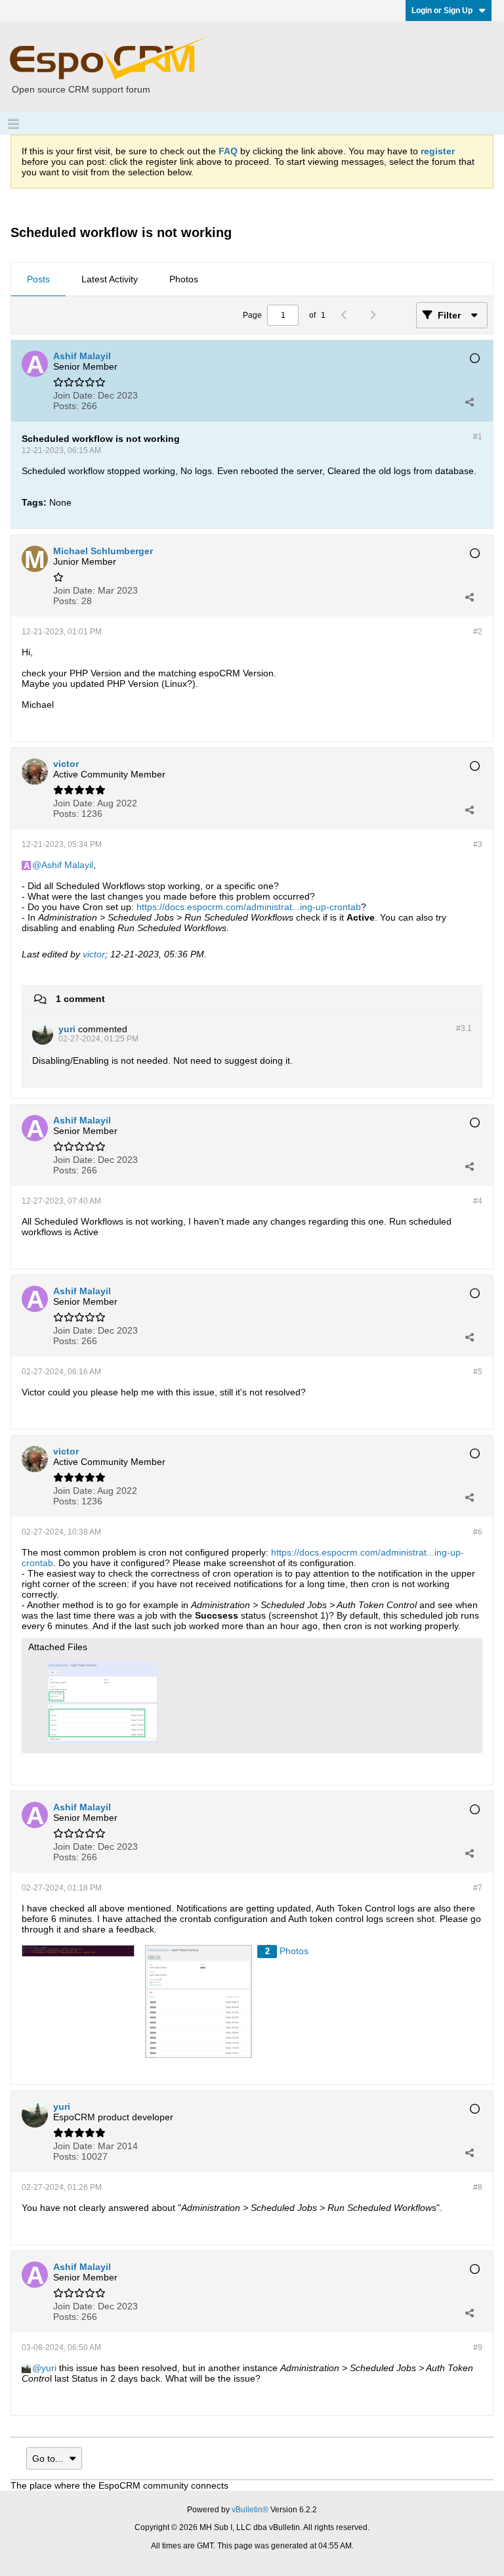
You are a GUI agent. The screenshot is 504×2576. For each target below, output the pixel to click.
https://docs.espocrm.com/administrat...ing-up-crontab (249, 907)
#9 (478, 2347)
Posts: (66, 406)
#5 (478, 1372)
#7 (478, 1888)
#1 (478, 437)
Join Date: (74, 395)
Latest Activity (110, 279)
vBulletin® (250, 2510)
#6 (478, 1532)
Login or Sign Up (442, 11)
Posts (38, 279)
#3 (478, 844)
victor (94, 954)
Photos (184, 279)
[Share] (469, 402)
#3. (464, 1028)
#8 (478, 2187)
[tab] (38, 280)
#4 (478, 1201)
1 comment (80, 999)
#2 (478, 632)
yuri (49, 2368)
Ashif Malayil (67, 865)
